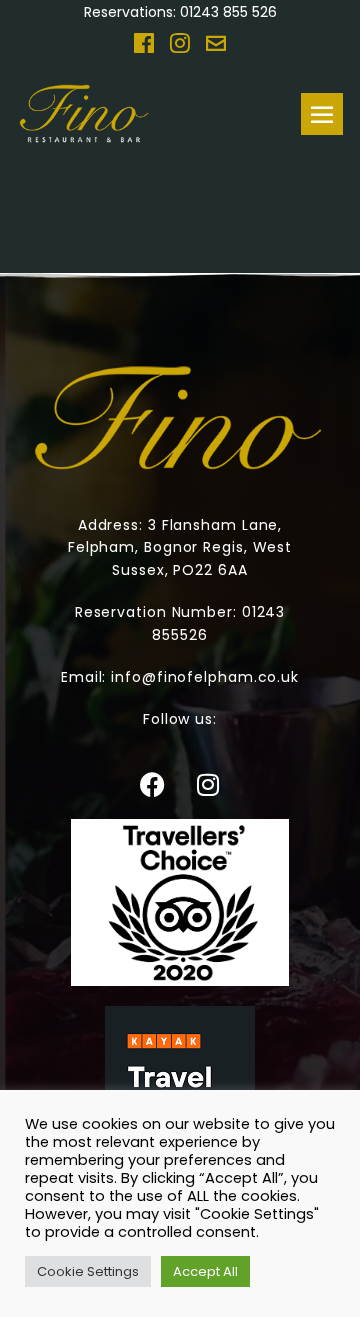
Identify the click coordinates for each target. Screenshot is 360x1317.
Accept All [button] (205, 1271)
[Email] (216, 43)
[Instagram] (180, 43)
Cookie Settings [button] (88, 1271)
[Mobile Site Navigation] (322, 114)
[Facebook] (144, 43)
